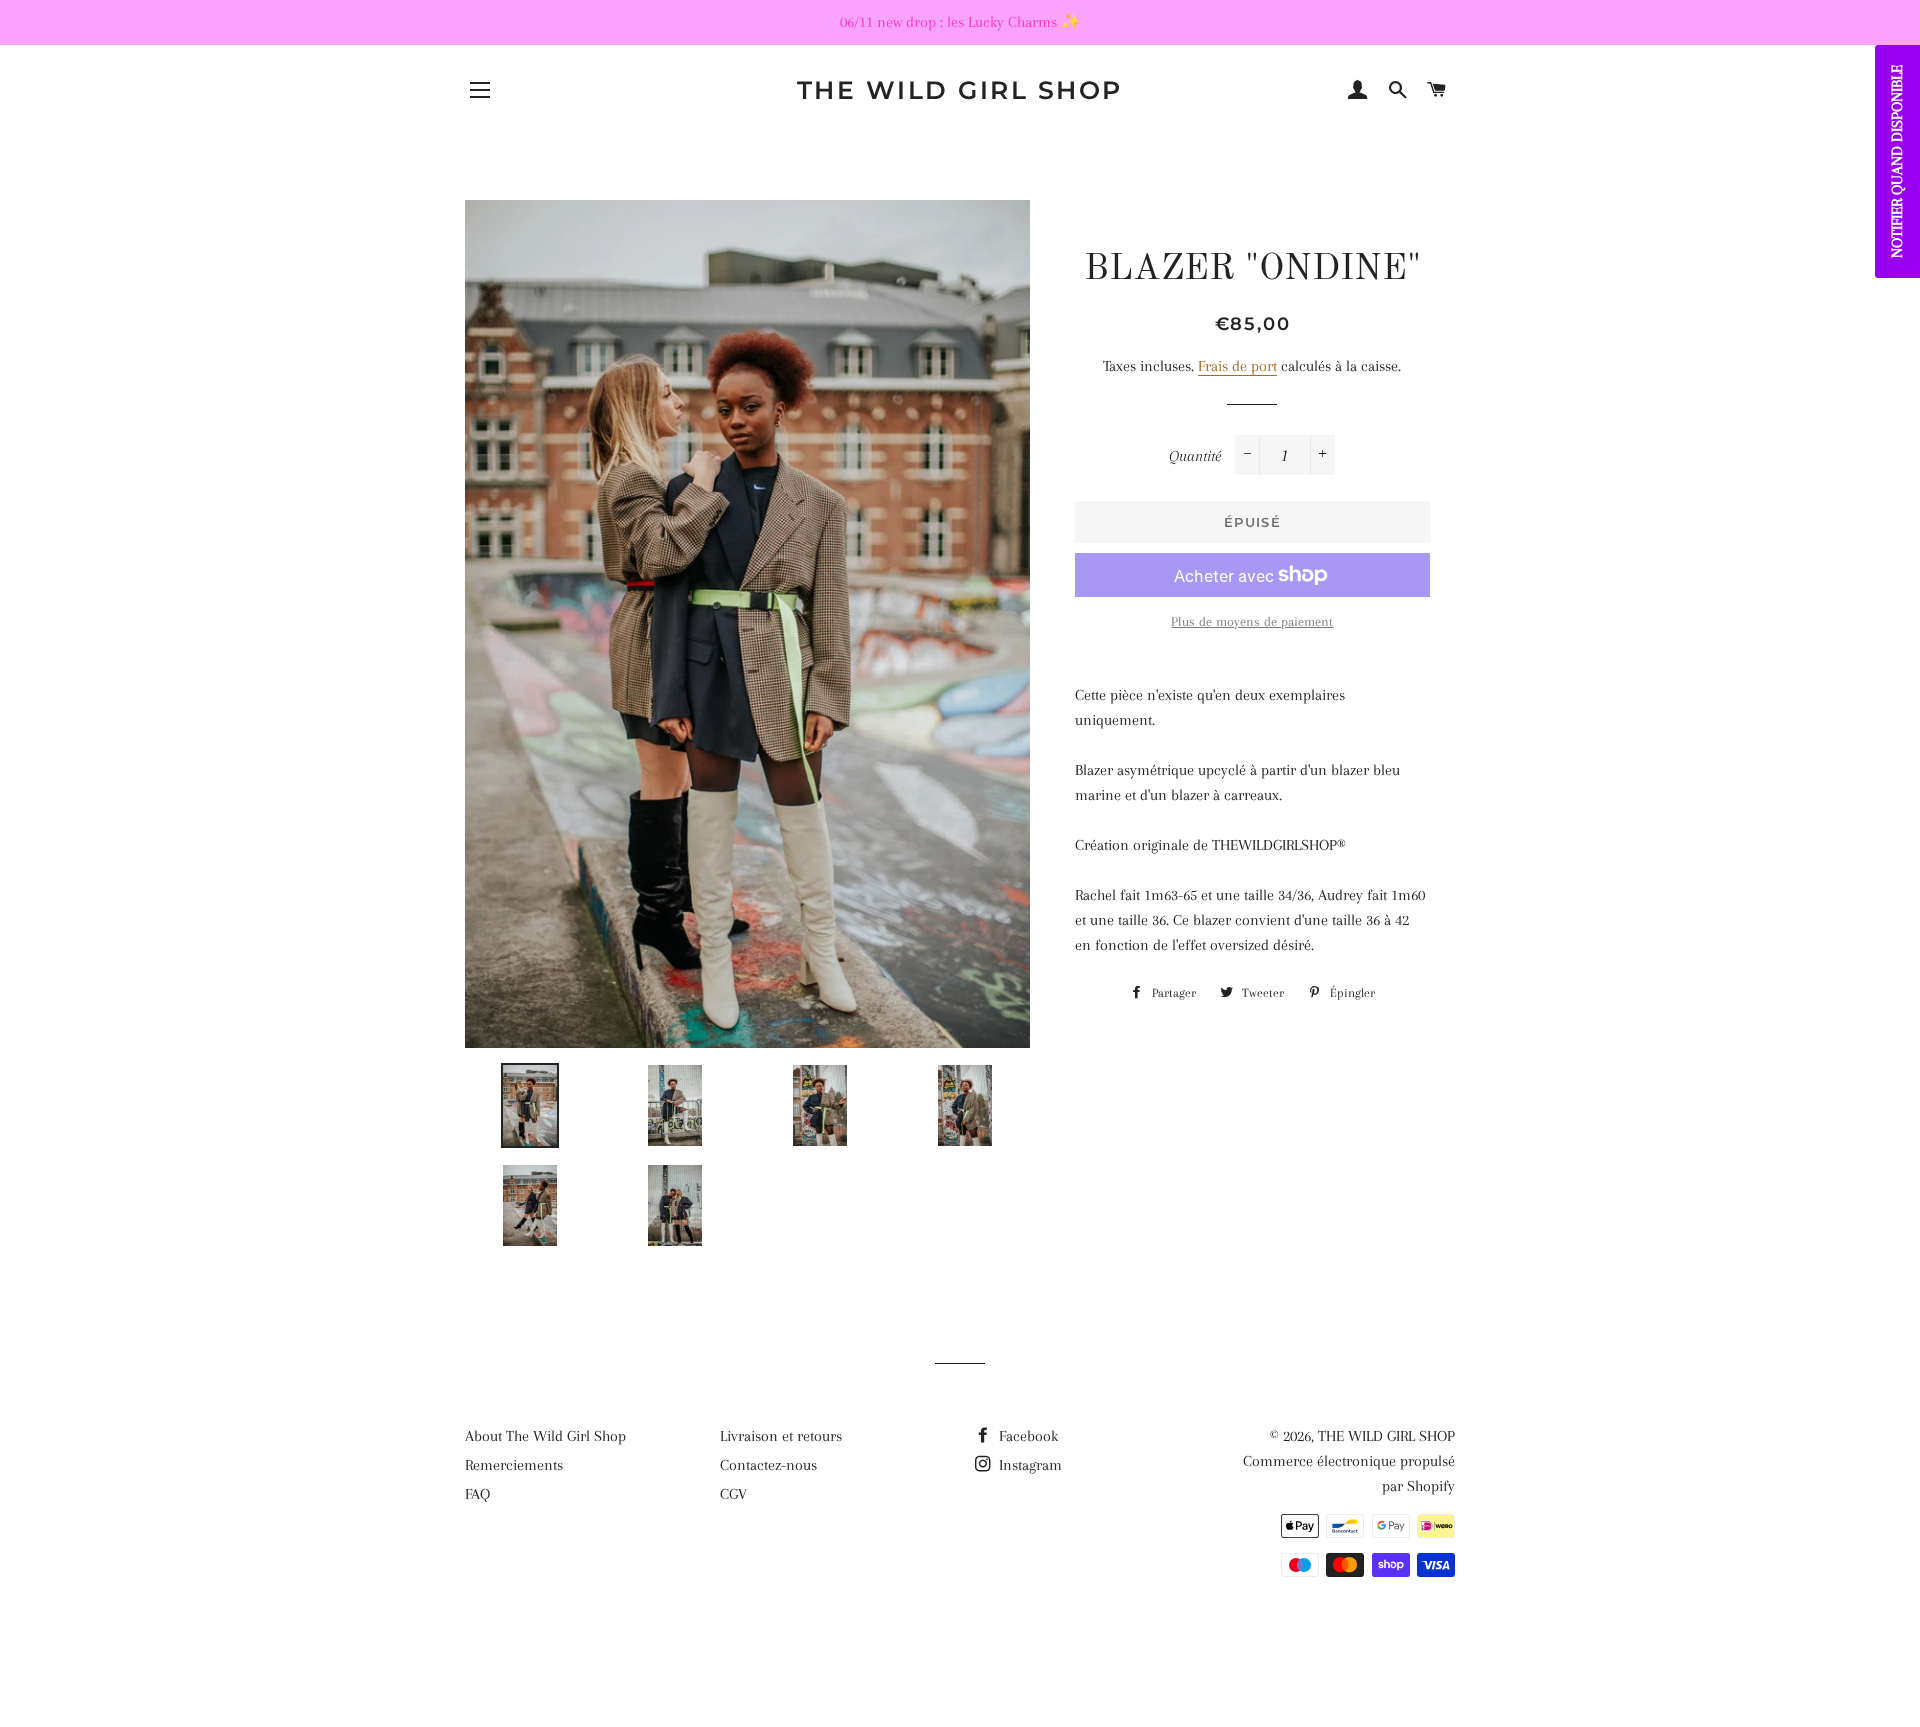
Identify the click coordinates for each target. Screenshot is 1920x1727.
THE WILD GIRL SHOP (960, 90)
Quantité (1195, 456)
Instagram (1028, 1465)
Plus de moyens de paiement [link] (1252, 621)
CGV (733, 1494)
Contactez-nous (768, 1465)
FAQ (477, 1494)
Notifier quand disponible (1897, 161)
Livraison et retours (781, 1436)
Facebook (1026, 1436)
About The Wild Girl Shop (545, 1436)
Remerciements (514, 1465)
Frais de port (1237, 366)
